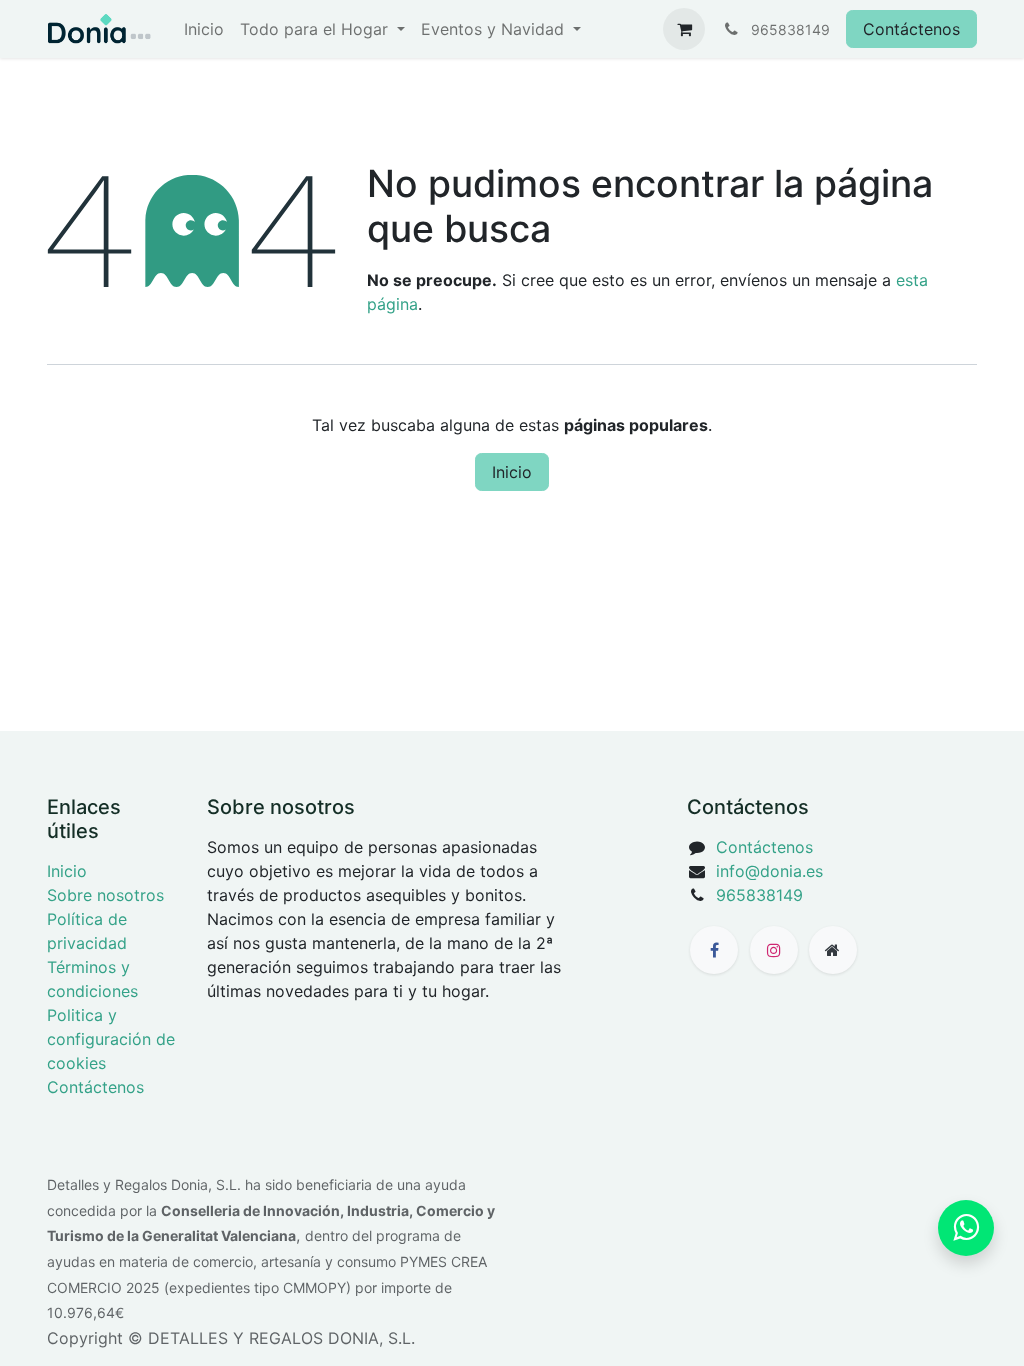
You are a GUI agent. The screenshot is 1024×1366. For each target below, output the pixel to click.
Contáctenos (911, 29)
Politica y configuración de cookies (111, 1039)
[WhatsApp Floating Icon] (966, 1228)
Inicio (512, 472)
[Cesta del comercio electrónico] (684, 29)
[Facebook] (714, 950)
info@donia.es (769, 871)
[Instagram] (774, 950)
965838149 (759, 895)
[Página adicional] (833, 950)
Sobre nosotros (105, 895)
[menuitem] (204, 29)
